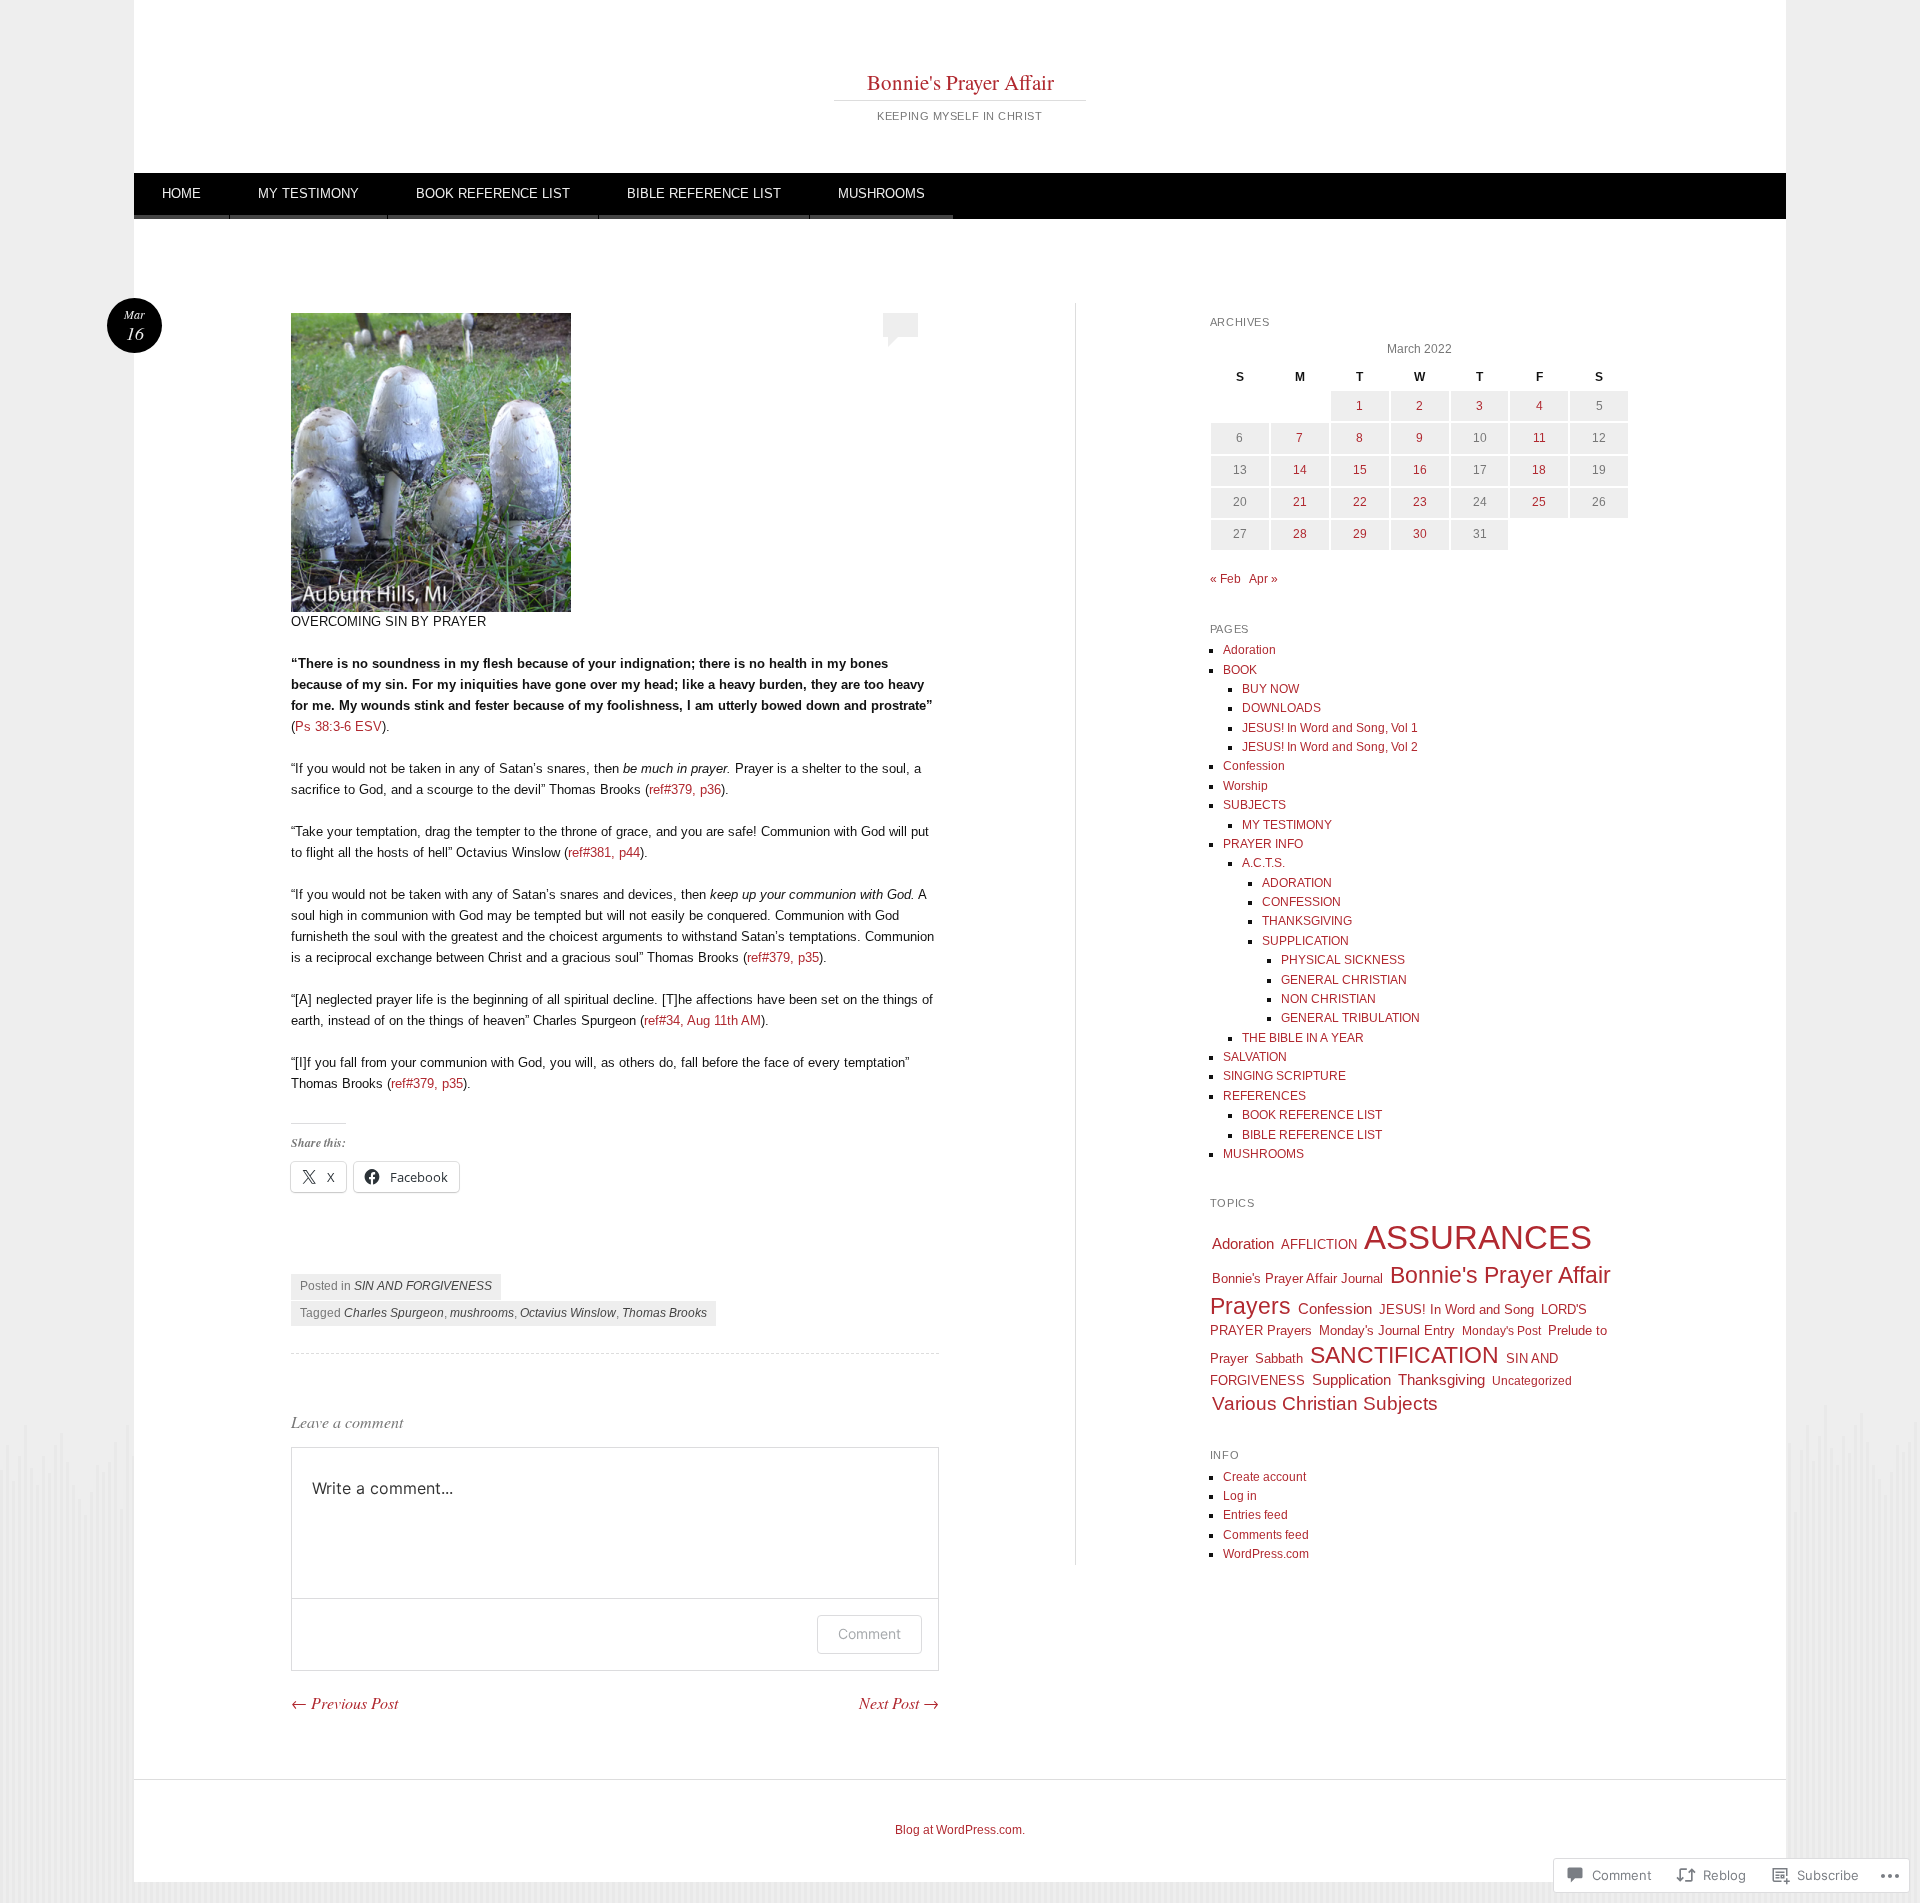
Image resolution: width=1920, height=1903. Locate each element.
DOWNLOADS (1281, 708)
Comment (869, 1633)
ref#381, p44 (604, 852)
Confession (1254, 766)
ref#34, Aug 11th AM (702, 1020)
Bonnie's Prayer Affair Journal (1297, 1278)
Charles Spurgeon (394, 1313)
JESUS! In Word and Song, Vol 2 (1330, 747)
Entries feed (1255, 1515)
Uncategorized (1532, 1381)
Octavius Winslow (568, 1313)
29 (1360, 534)
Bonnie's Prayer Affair (960, 82)
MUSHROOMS (881, 193)
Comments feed (1266, 1535)
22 (1360, 502)
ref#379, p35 (783, 957)
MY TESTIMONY (308, 193)
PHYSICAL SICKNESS (1343, 960)
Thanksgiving (1441, 1380)
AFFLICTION (1319, 1244)
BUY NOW (1270, 689)
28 (1300, 534)
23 (1420, 502)
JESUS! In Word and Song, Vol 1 (1330, 728)
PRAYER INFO (1263, 844)
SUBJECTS (1254, 805)
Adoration (1249, 650)
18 (1539, 470)
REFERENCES (1264, 1096)
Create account (1264, 1477)
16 (1420, 470)
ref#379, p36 (685, 789)
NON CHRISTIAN (1328, 999)
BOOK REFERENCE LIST (493, 193)
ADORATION (1297, 883)
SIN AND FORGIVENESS (423, 1286)
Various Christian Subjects (1325, 1403)
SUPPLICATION (1305, 941)
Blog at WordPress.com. (960, 1830)
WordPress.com (1266, 1554)
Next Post (899, 1702)
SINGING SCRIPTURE (1284, 1076)
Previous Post (344, 1702)
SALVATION (1255, 1057)
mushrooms (482, 1313)
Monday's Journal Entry (1387, 1330)
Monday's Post (1501, 1331)
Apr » (1263, 579)
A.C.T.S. (1263, 863)
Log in (1240, 1496)
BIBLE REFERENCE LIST (704, 193)
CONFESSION (1301, 902)
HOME (181, 193)
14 (1300, 470)
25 (1539, 502)
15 (1360, 470)
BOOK (1240, 670)
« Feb (1225, 579)
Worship (1245, 786)
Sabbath (1279, 1358)
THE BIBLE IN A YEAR (1303, 1038)
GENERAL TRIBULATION (1350, 1018)
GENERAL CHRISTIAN (1344, 980)
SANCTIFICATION (1404, 1355)
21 (1300, 502)
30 (1420, 534)
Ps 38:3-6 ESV (338, 726)
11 (1539, 438)
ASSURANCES (1478, 1237)
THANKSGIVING (1307, 921)
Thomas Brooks (664, 1313)
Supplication (1351, 1380)
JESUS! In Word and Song (1456, 1309)
